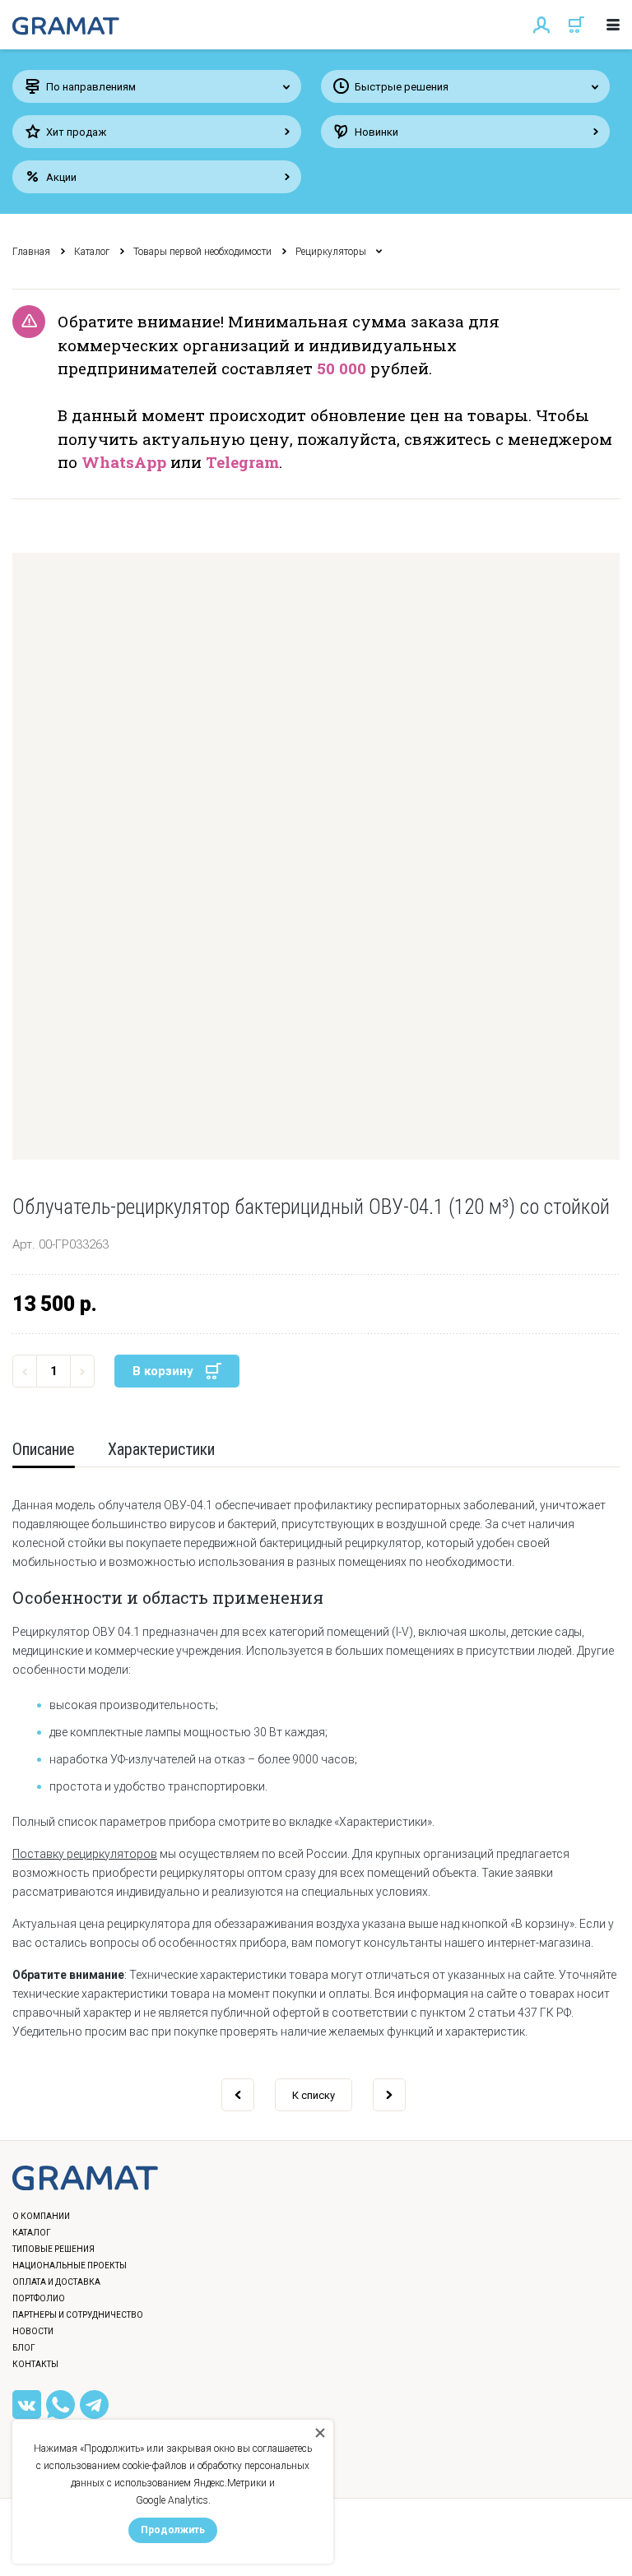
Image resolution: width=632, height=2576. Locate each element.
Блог (24, 2348)
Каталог (92, 252)
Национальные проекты (70, 2266)
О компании (41, 2216)
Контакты (35, 2364)
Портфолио (39, 2298)
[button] (316, 856)
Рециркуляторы (331, 252)
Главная (31, 252)
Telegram (242, 462)
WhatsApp (124, 462)
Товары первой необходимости (202, 252)
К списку (314, 2095)
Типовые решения (53, 2249)
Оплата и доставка (56, 2282)
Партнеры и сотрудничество (78, 2315)
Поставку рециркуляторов (85, 1854)
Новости (33, 2331)
